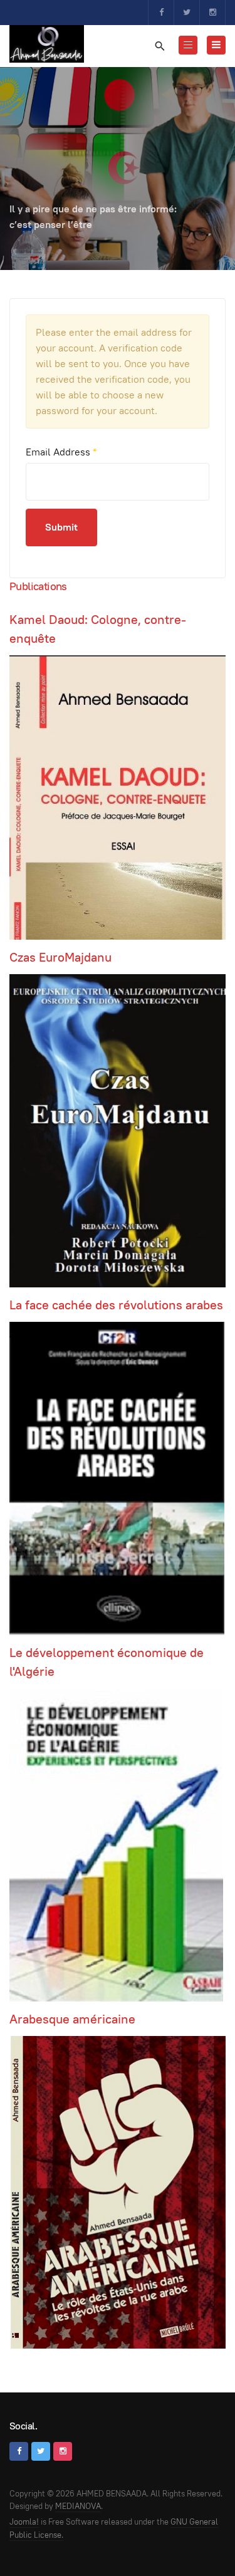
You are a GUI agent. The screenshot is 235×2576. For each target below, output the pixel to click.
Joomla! (24, 2522)
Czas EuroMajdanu (60, 957)
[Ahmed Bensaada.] (47, 44)
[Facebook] (161, 13)
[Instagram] (212, 13)
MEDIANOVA (78, 2506)
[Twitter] (187, 13)
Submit (61, 527)
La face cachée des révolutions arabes (116, 1305)
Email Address (61, 452)
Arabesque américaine (72, 2019)
